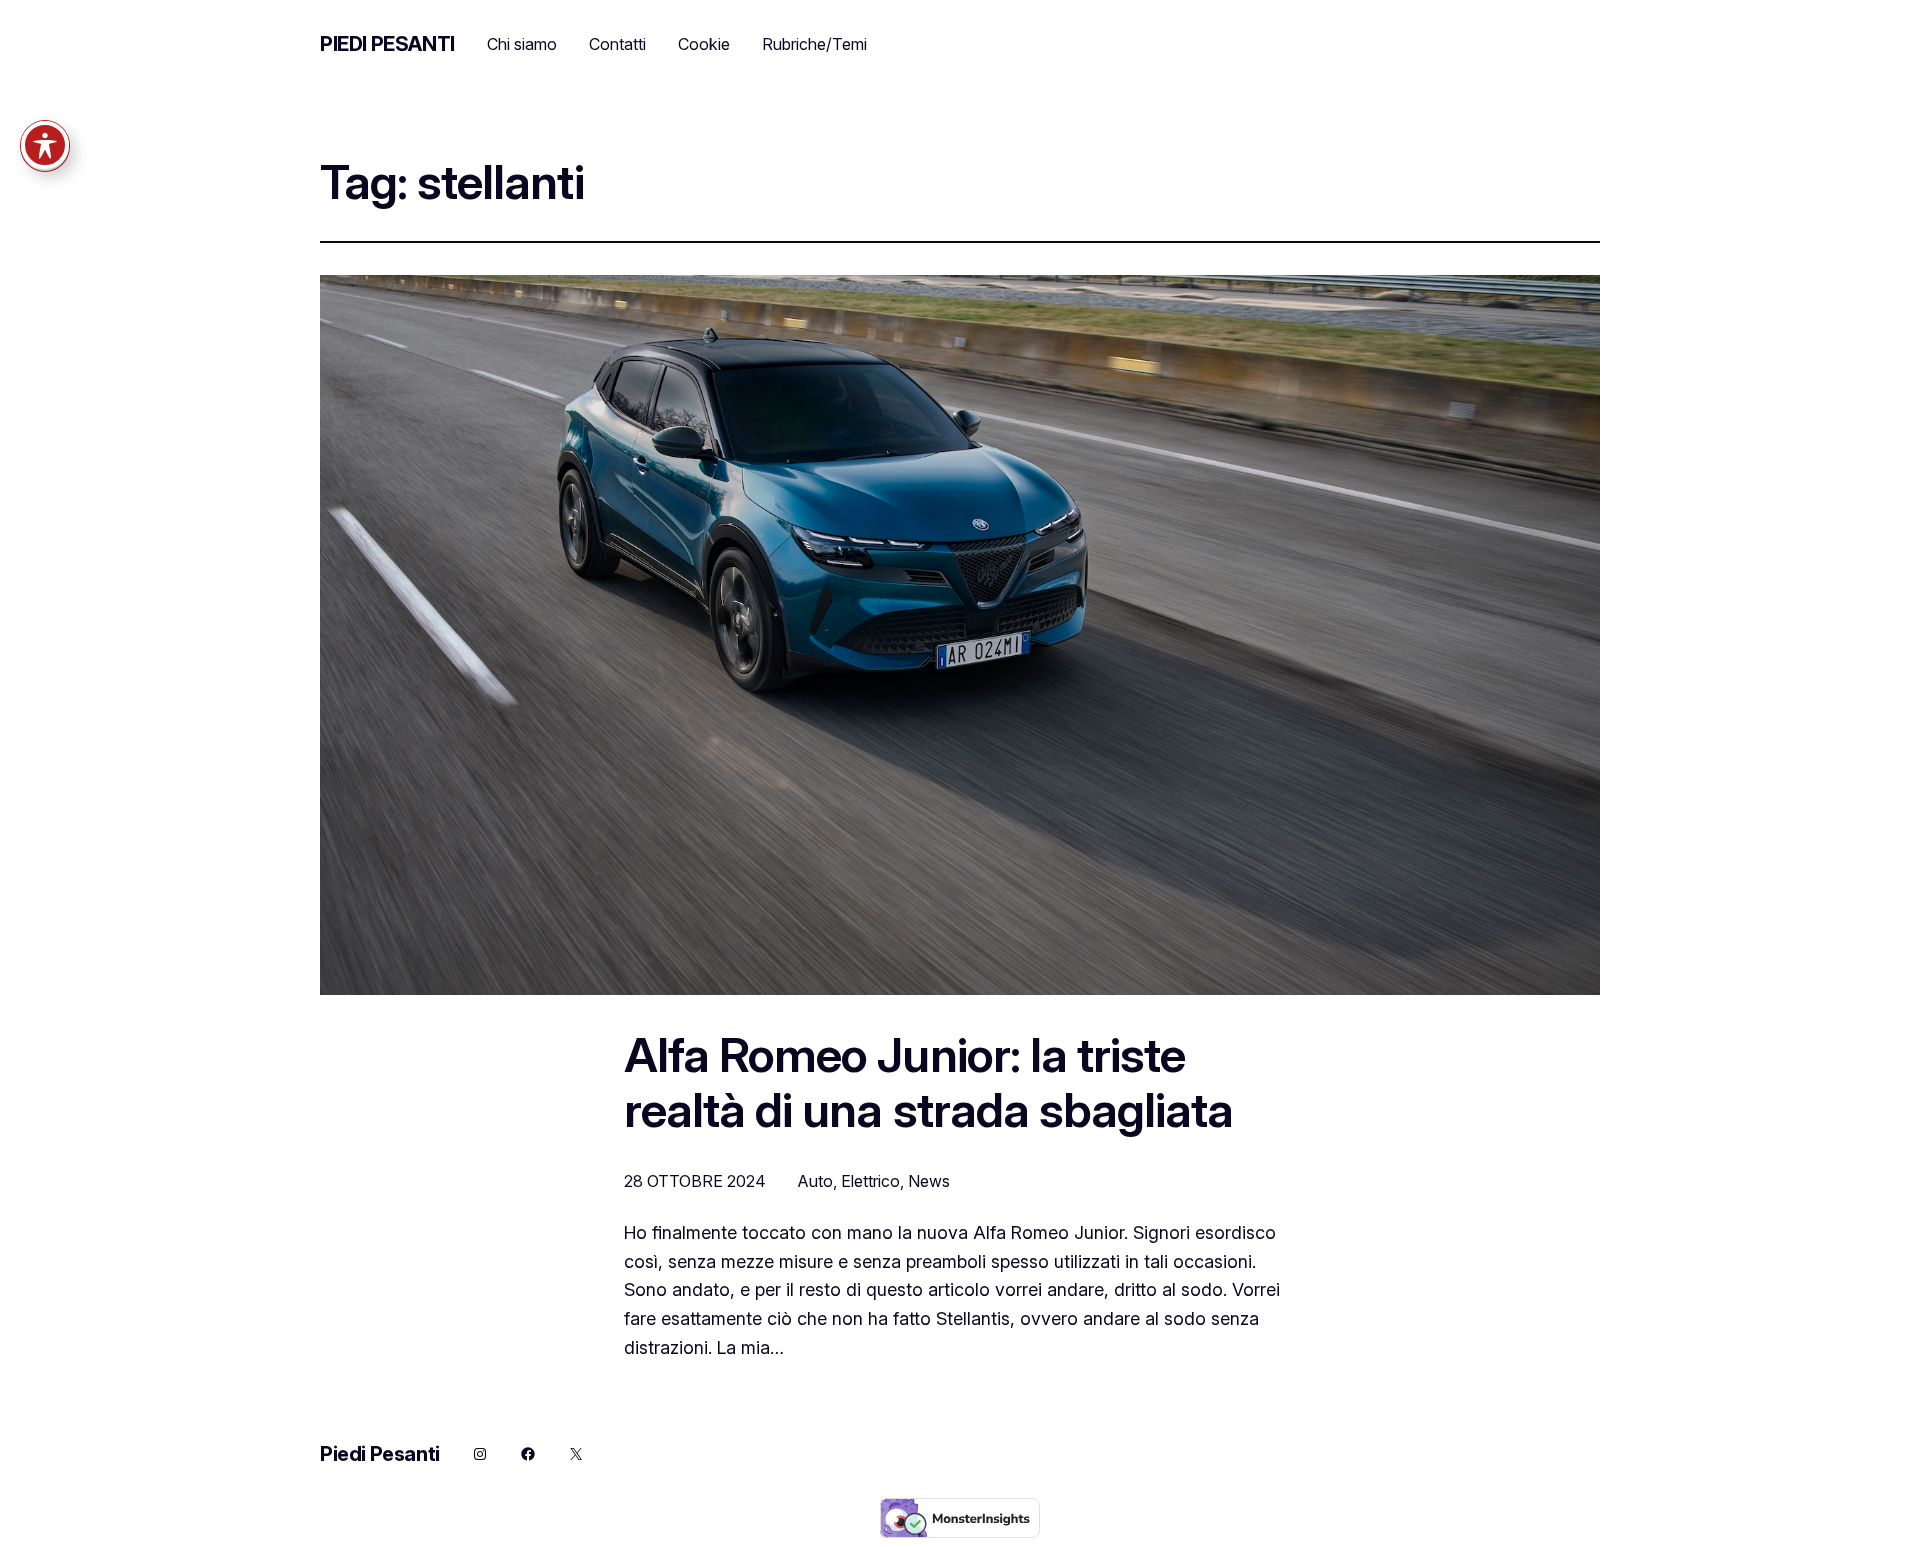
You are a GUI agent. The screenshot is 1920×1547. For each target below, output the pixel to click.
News (929, 1181)
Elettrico (870, 1181)
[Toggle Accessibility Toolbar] (45, 145)
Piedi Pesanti (387, 44)
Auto (815, 1181)
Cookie (704, 44)
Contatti (617, 44)
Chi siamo (522, 44)
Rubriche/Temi (814, 44)
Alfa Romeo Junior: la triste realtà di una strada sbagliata (928, 1082)
